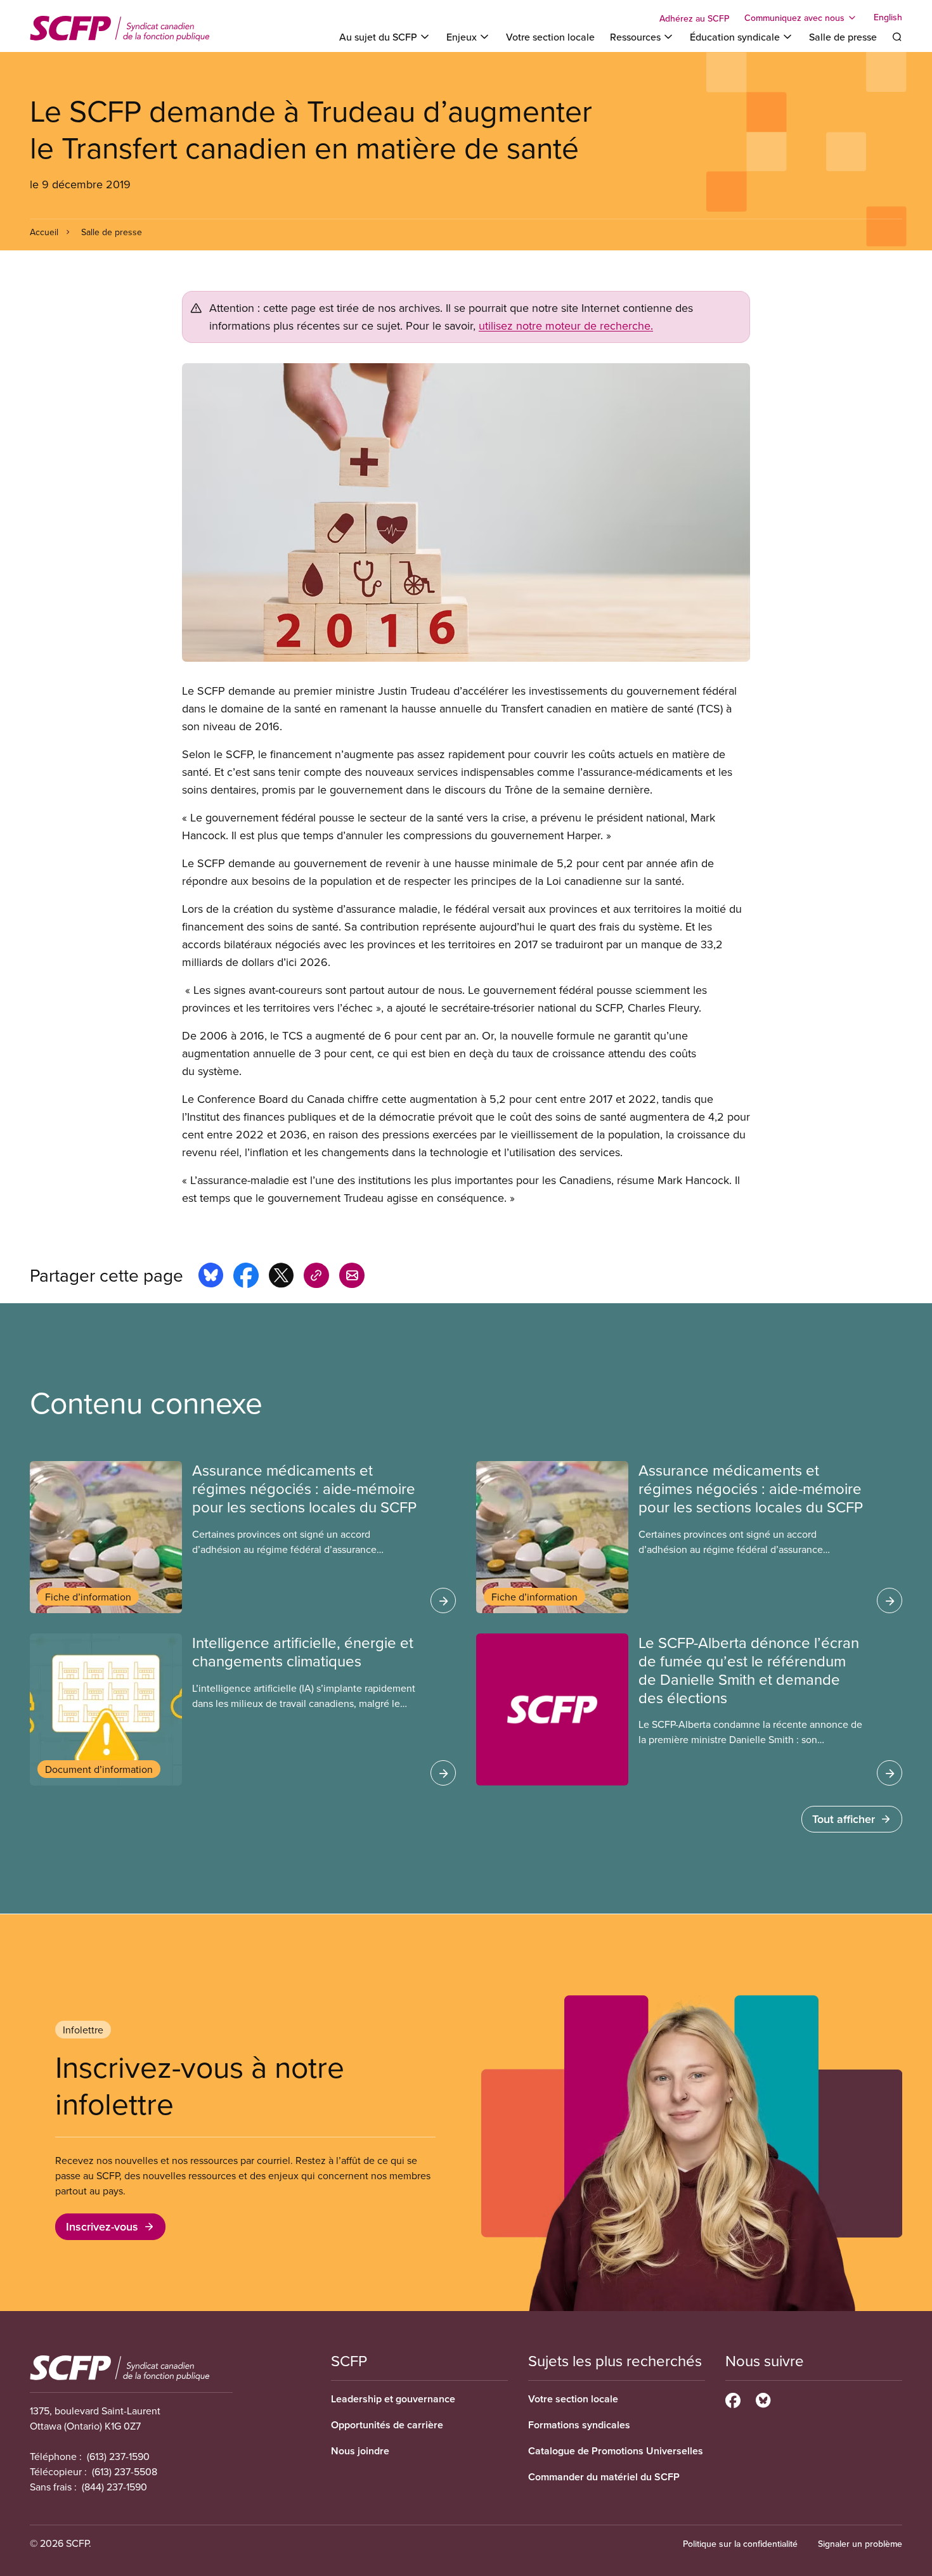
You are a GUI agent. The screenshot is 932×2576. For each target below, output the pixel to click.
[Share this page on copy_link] (316, 1277)
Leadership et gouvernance (393, 2399)
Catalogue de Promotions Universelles (616, 2451)
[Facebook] (733, 2399)
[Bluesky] (763, 2399)
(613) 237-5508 (125, 2471)
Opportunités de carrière (387, 2425)
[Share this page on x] (281, 1277)
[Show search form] (897, 37)
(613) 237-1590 (118, 2456)
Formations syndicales (579, 2425)
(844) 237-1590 (114, 2487)
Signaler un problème (860, 2544)
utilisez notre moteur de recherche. (566, 325)
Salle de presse (843, 37)
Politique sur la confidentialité (740, 2544)
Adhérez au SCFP (694, 18)
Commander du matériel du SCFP (604, 2477)
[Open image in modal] (466, 512)
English (888, 18)
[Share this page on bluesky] (211, 1277)
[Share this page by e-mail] (352, 1277)
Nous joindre (360, 2451)
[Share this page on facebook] (246, 1277)
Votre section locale (550, 37)
